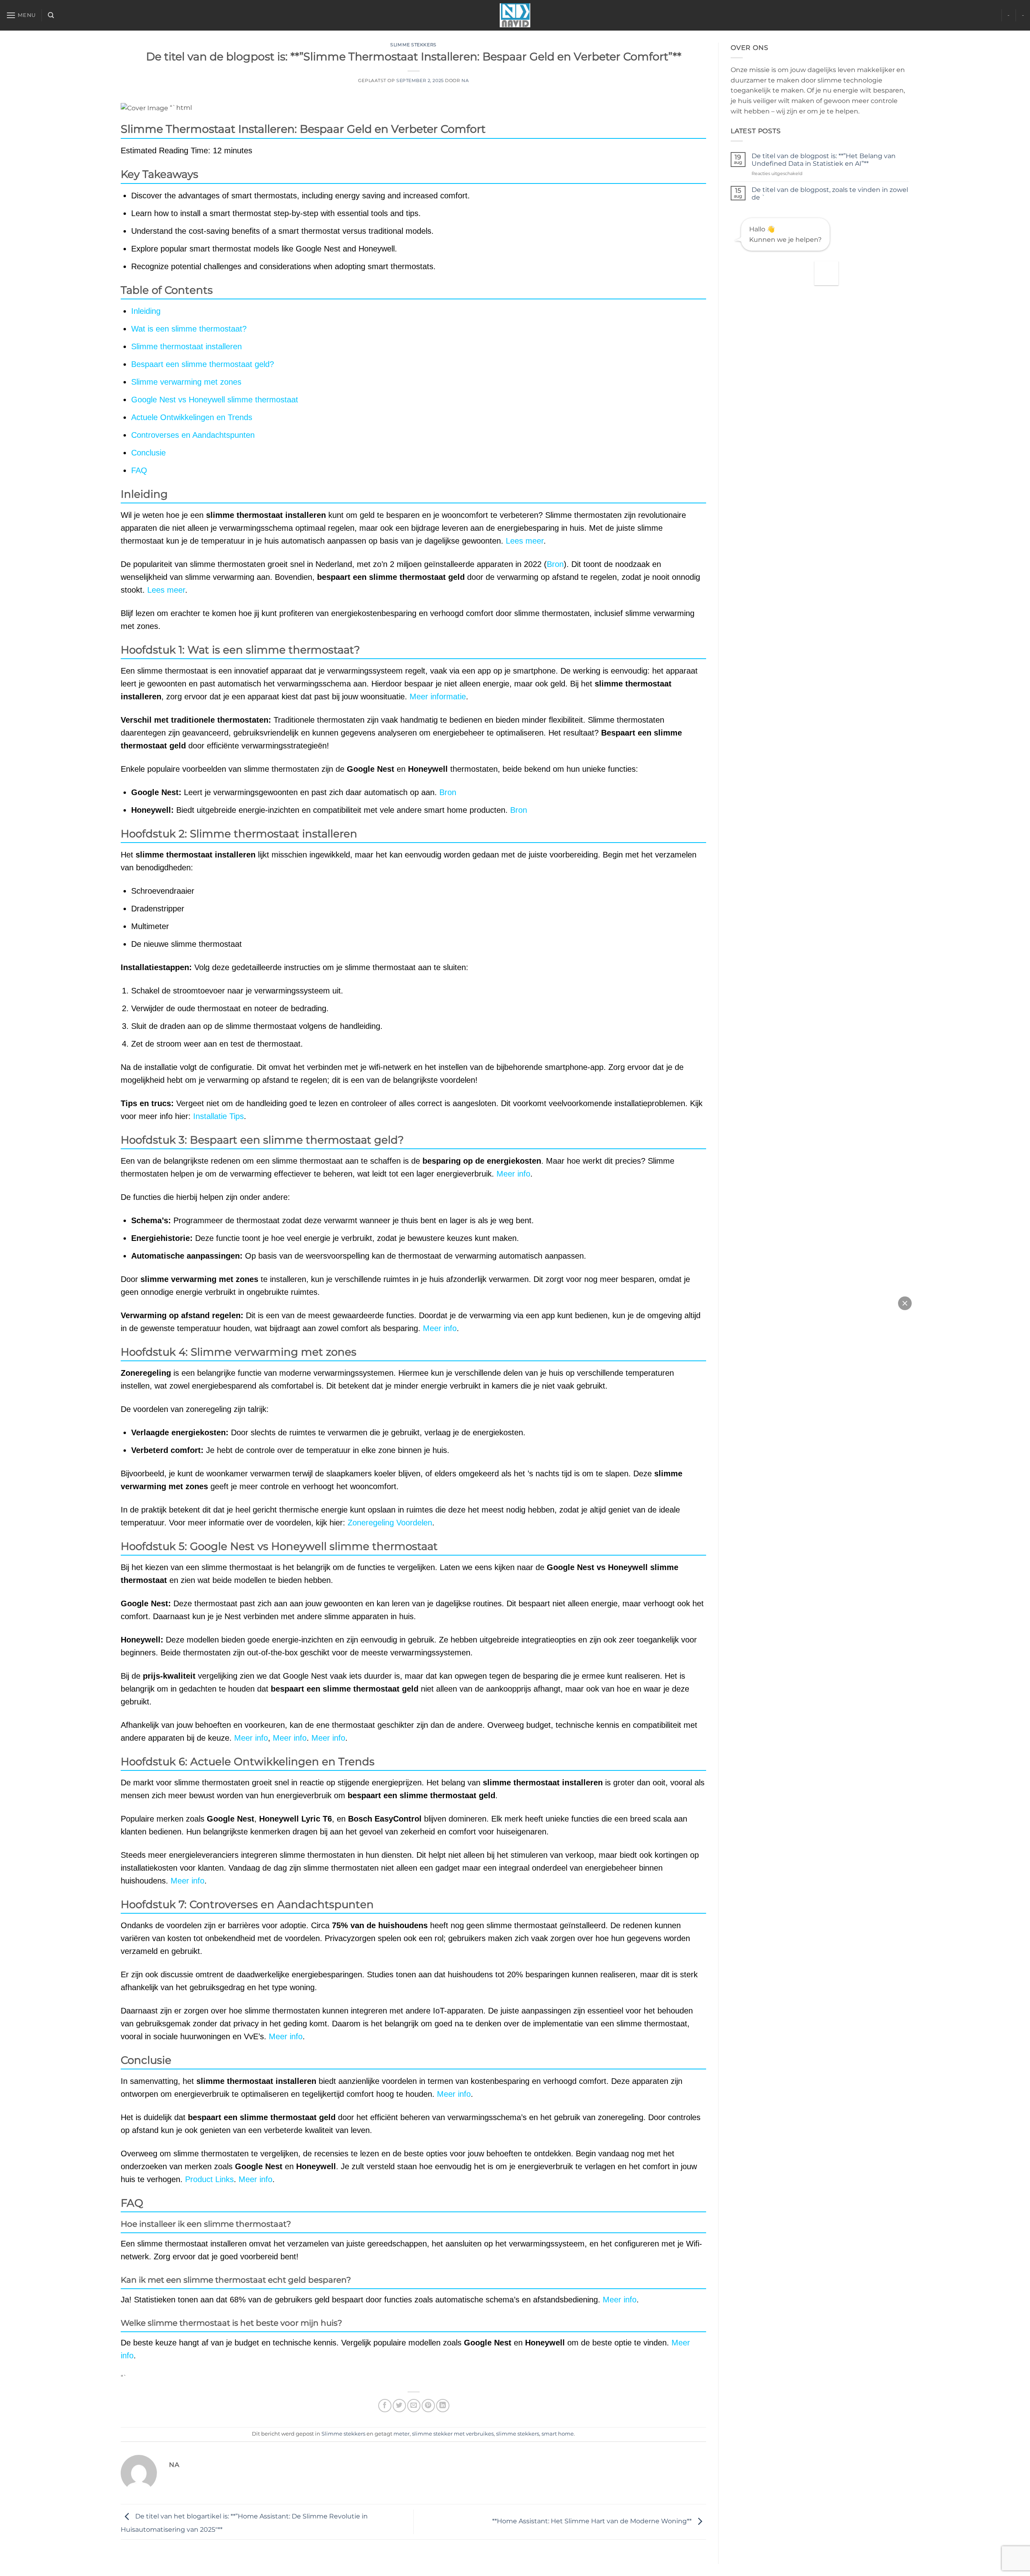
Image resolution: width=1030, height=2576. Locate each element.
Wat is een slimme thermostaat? (189, 329)
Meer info (513, 1174)
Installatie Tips (218, 1116)
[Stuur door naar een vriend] (414, 2406)
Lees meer (525, 541)
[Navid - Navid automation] (515, 15)
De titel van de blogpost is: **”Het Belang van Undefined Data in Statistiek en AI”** (824, 160)
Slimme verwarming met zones (186, 382)
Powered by (715, 77)
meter (402, 2434)
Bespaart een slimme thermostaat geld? (203, 364)
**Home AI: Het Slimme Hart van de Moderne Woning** (593, 2521)
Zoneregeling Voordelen (390, 1523)
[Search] (51, 15)
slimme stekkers (518, 2434)
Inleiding (146, 311)
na (465, 80)
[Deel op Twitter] (399, 2406)
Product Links (209, 2179)
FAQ (139, 470)
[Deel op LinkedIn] (443, 2406)
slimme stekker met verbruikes (453, 2434)
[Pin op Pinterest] (428, 2406)
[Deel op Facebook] (385, 2406)
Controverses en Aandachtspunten (193, 435)
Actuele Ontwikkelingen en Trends (192, 417)
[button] (21, 15)
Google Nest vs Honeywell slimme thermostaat (215, 400)
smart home (558, 2434)
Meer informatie (438, 697)
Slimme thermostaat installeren (186, 346)
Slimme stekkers (413, 45)
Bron (555, 564)
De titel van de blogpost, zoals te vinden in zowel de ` (830, 194)
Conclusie (148, 453)
